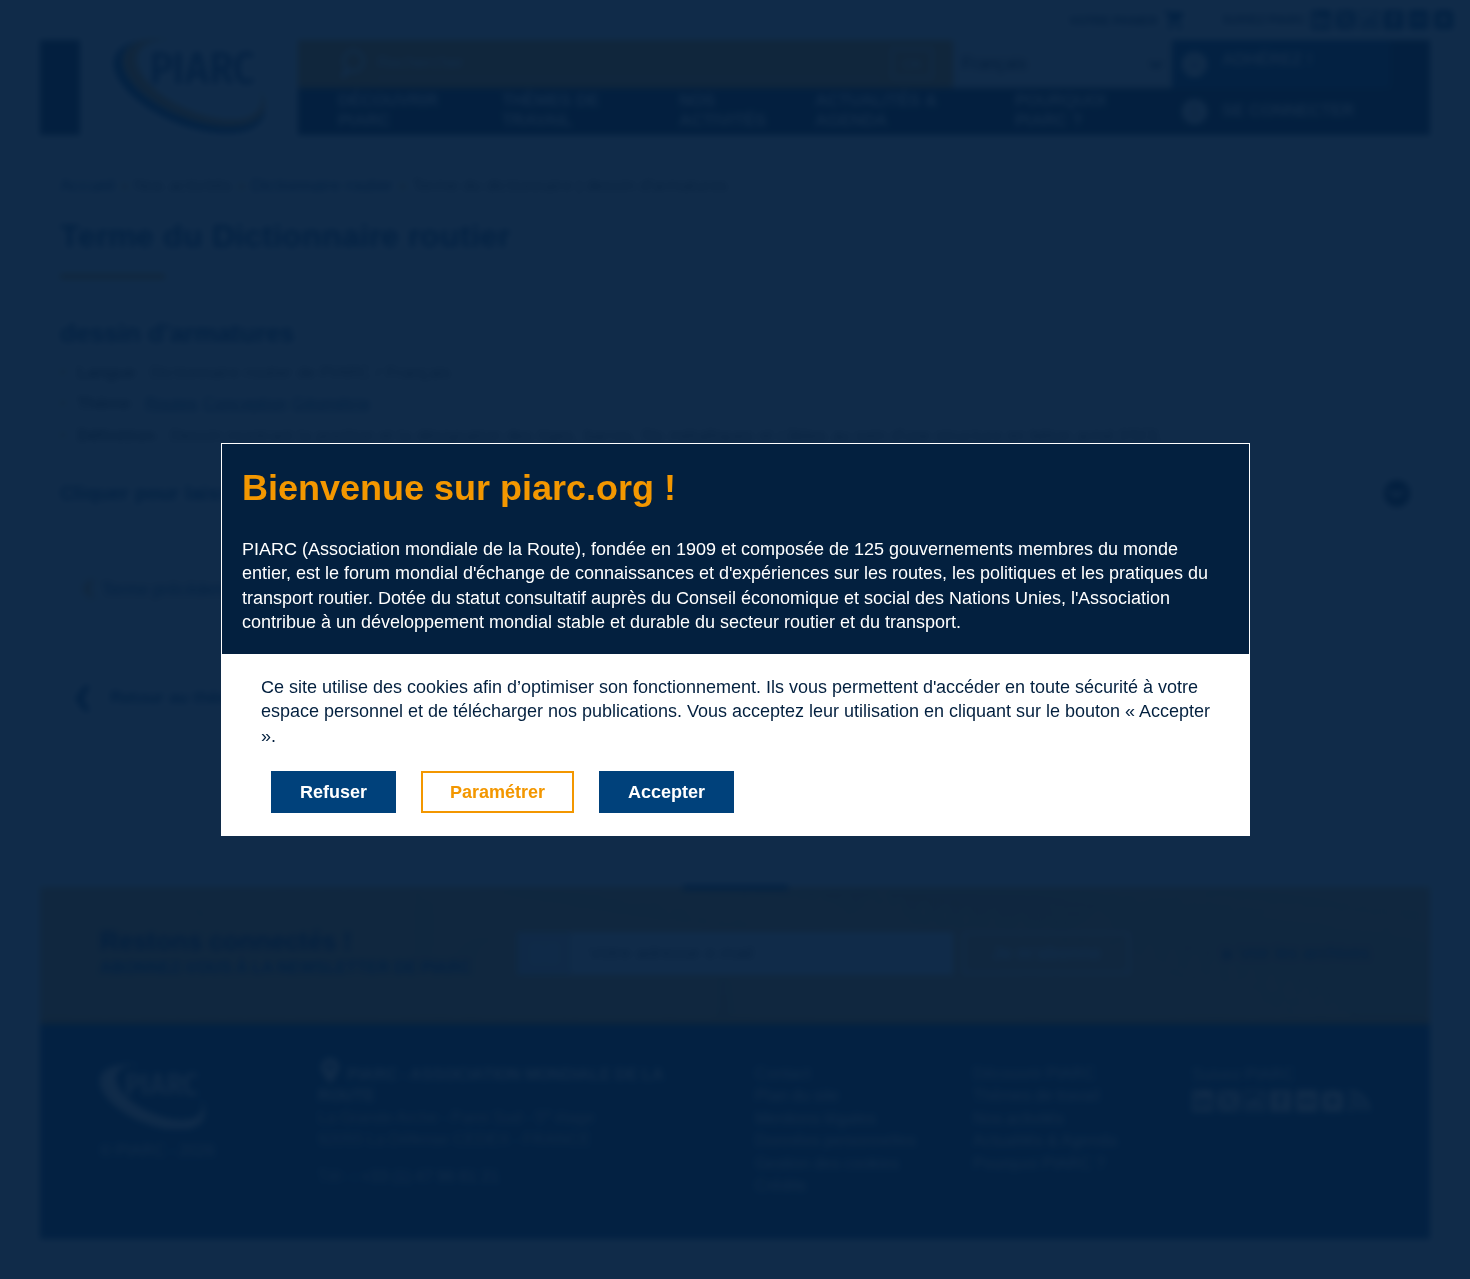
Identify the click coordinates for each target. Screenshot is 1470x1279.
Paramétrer (497, 792)
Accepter (666, 792)
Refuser (333, 792)
